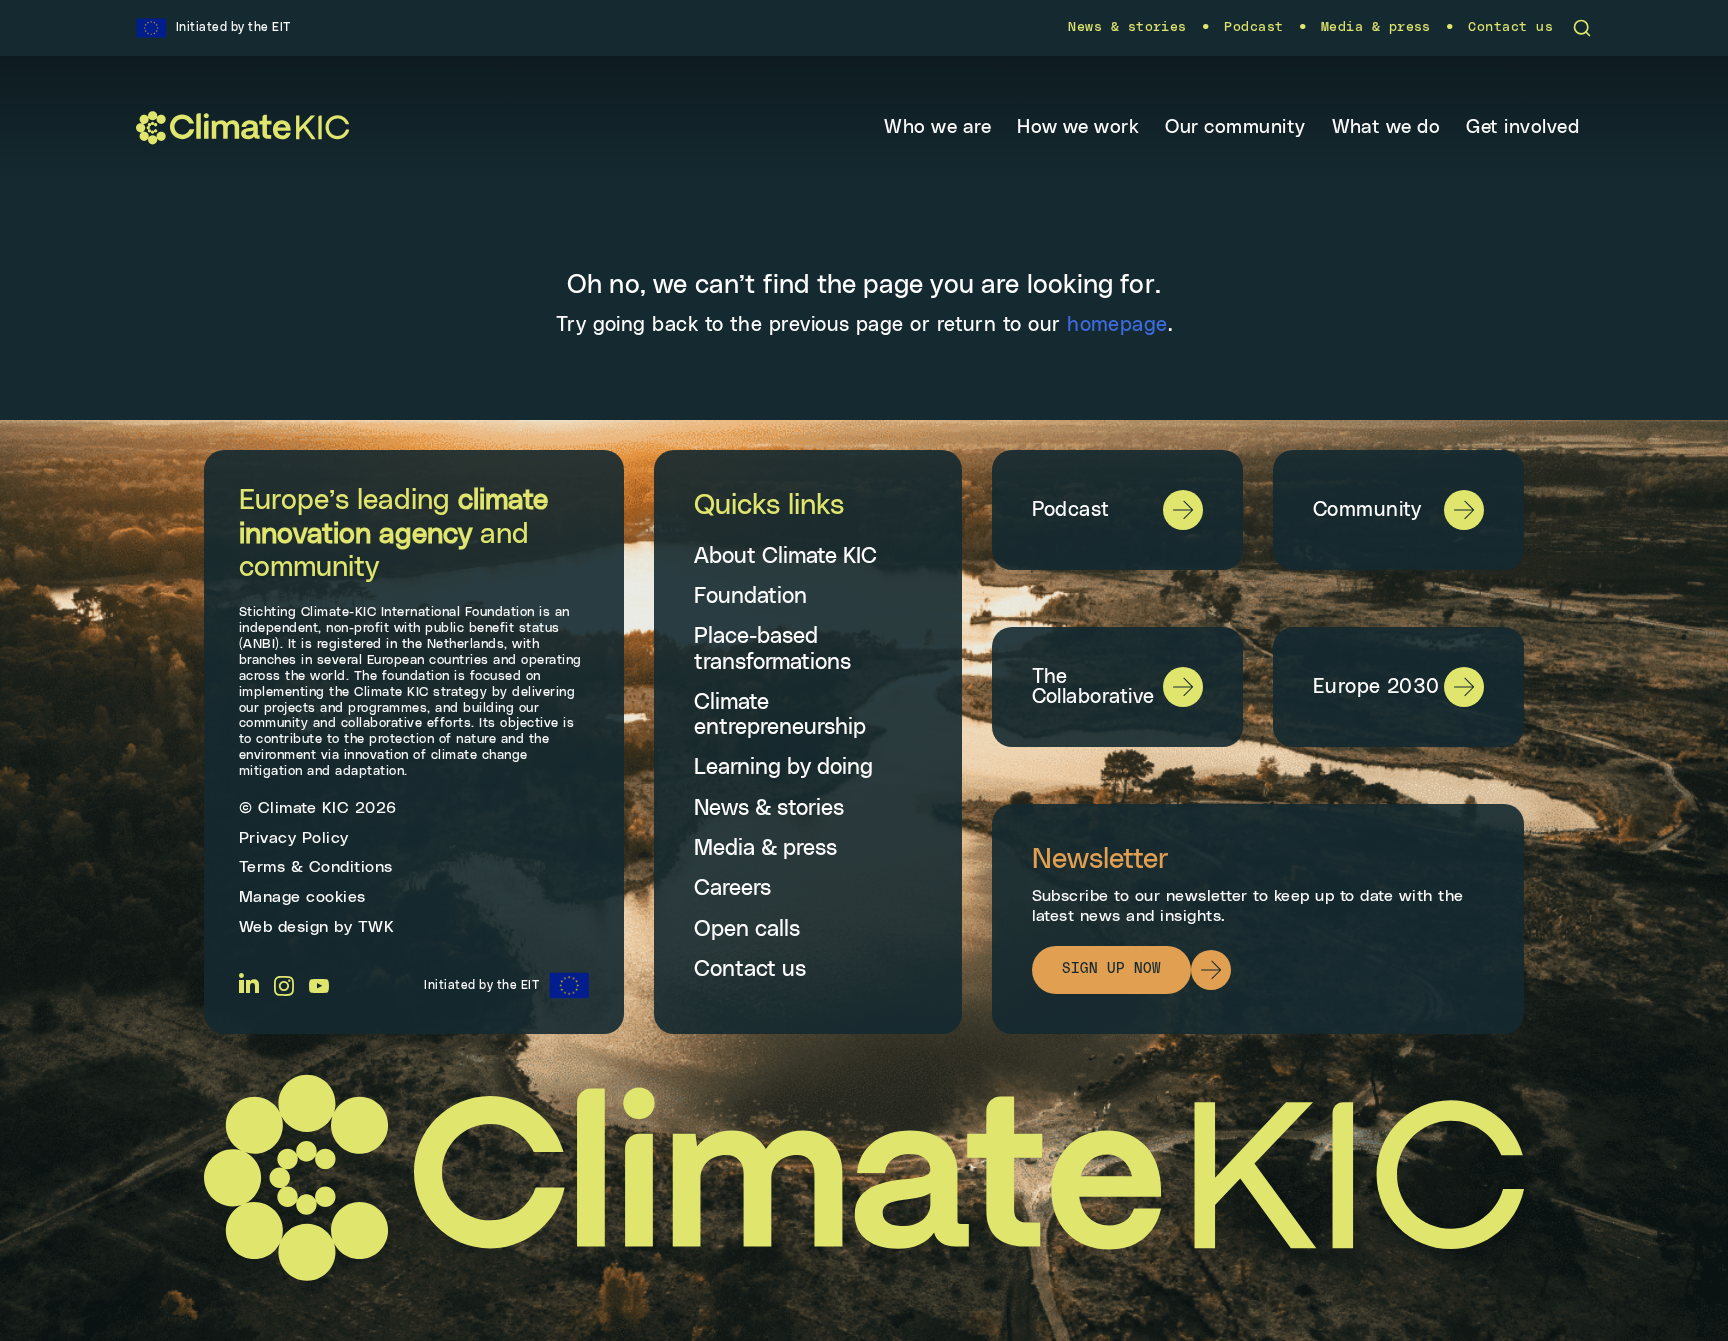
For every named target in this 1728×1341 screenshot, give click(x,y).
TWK (376, 927)
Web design (284, 927)
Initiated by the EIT (481, 985)
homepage (1117, 325)
